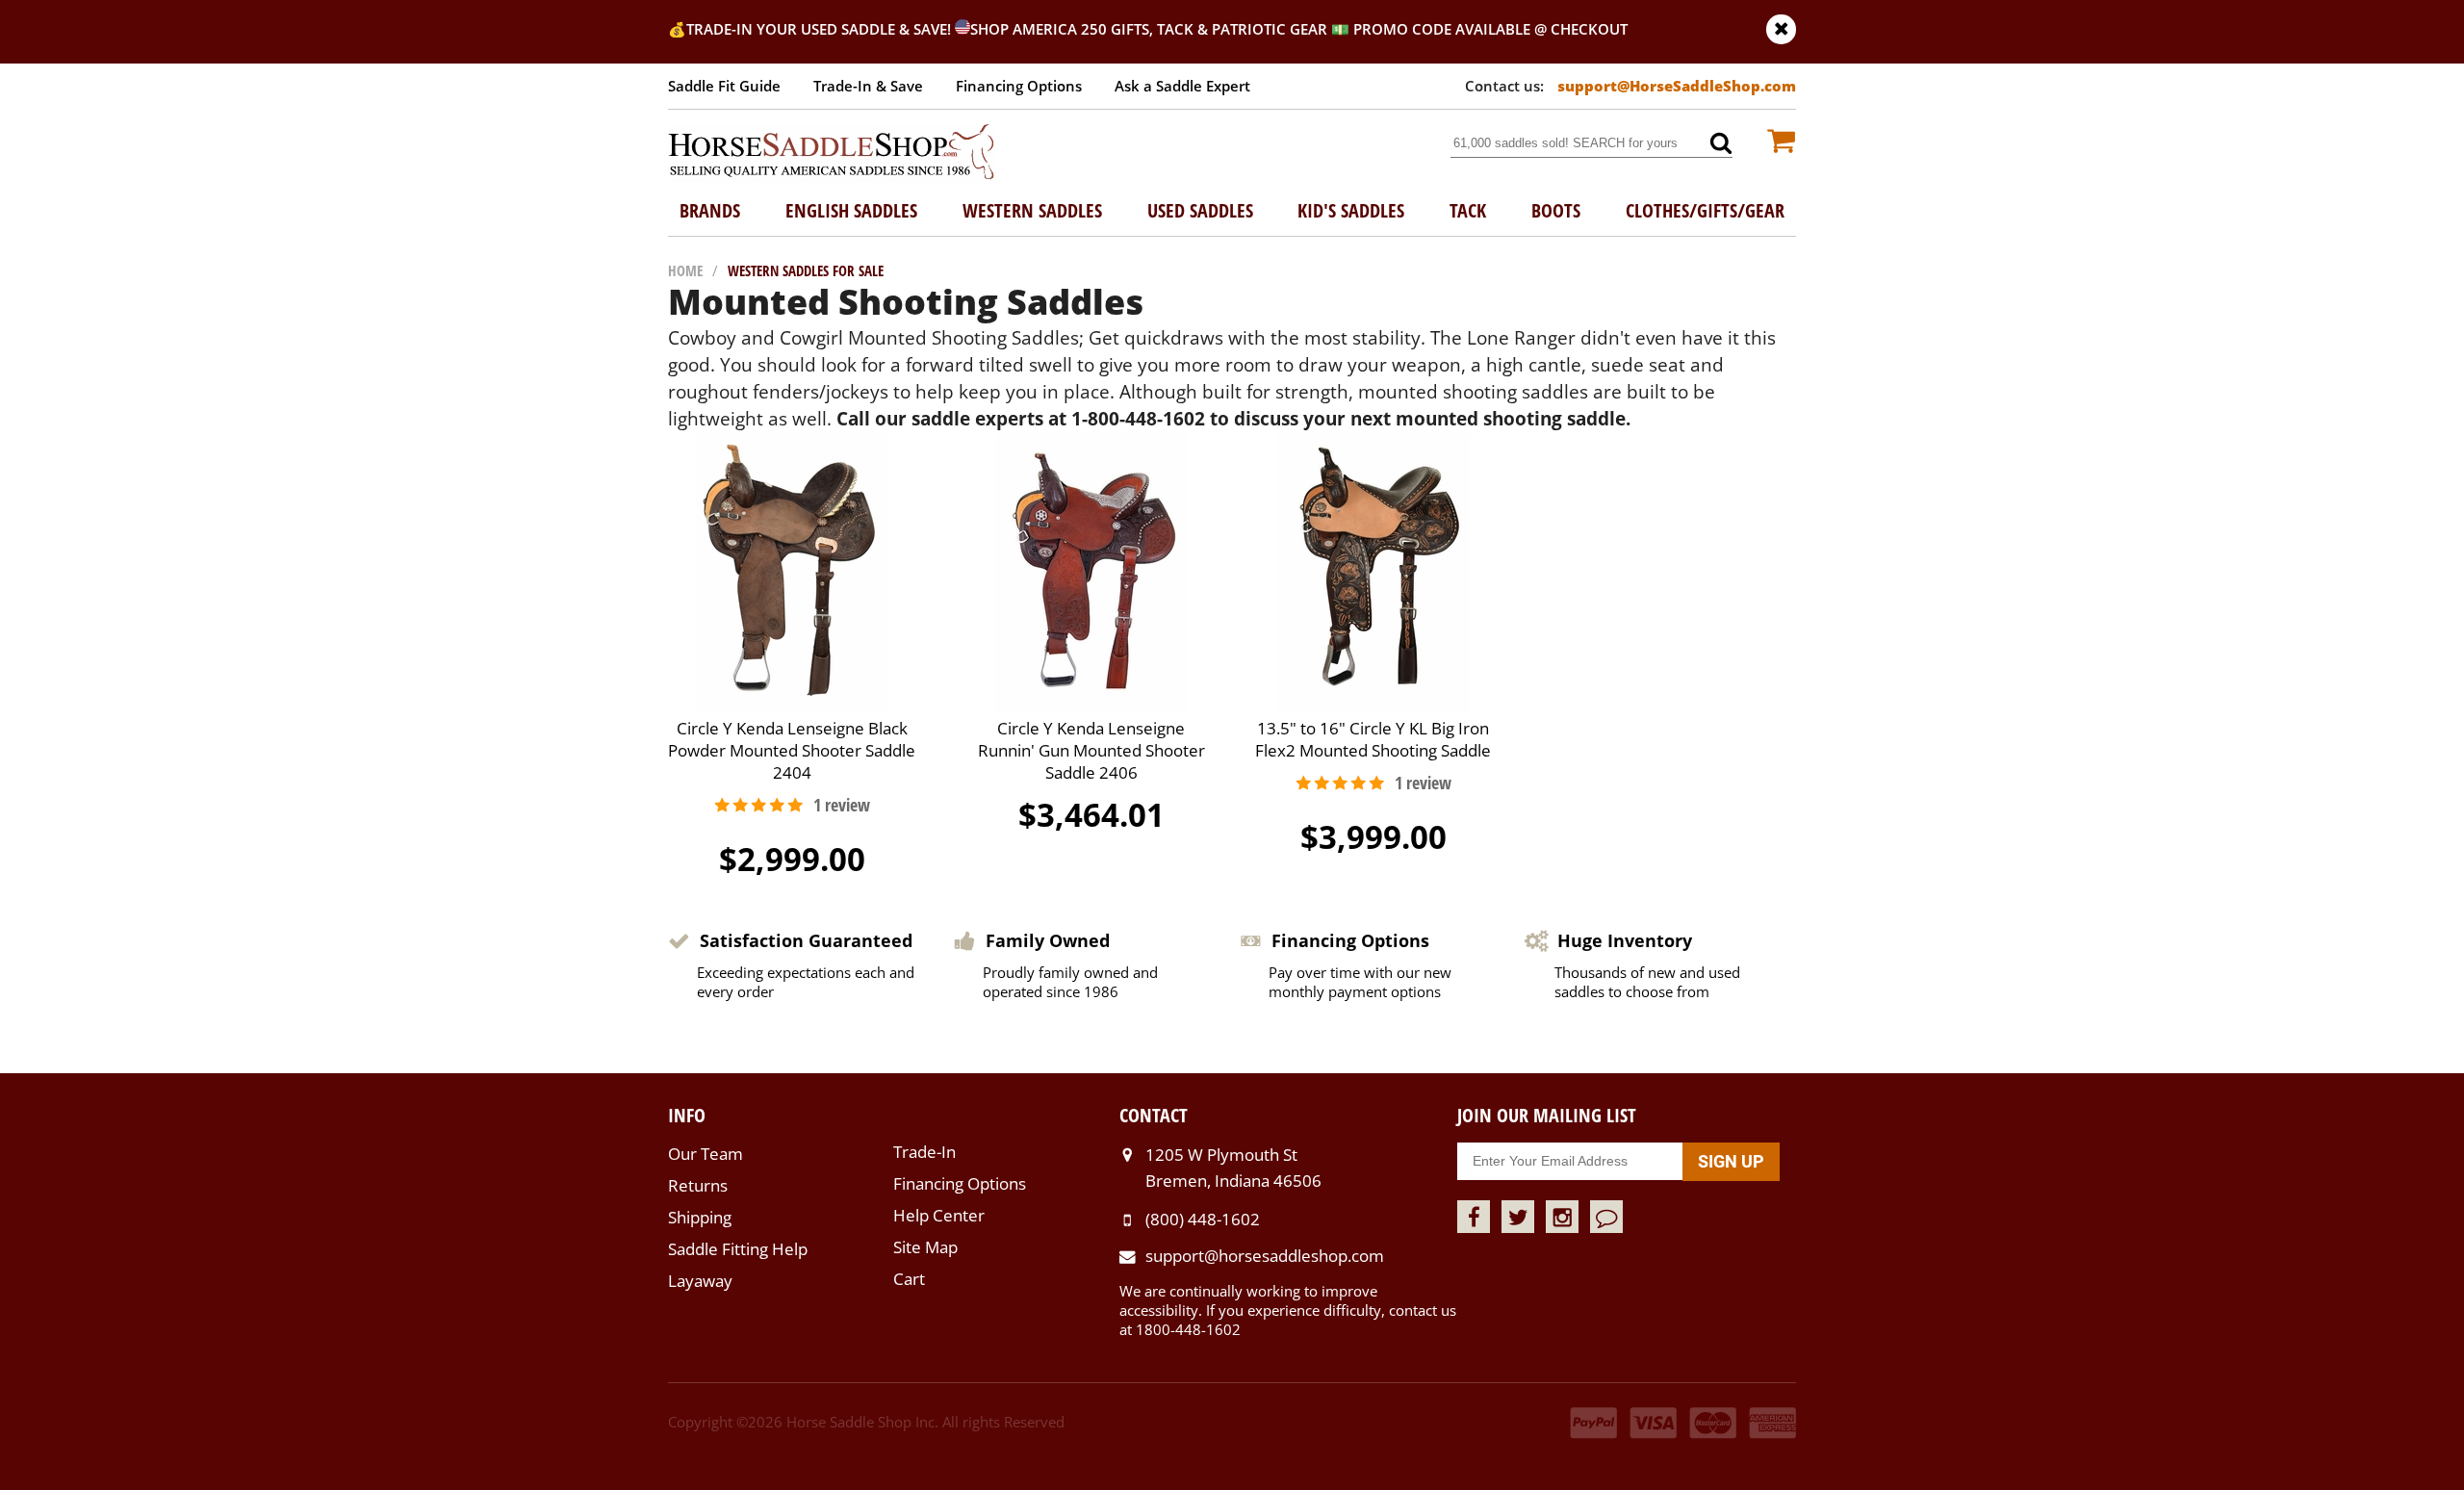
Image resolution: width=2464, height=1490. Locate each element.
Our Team (706, 1154)
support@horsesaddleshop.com (1265, 1256)
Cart (909, 1279)
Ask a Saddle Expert (1182, 86)
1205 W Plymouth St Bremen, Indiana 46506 (1233, 1167)
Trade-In (924, 1152)
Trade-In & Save (868, 86)
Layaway (700, 1281)
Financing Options (1019, 86)
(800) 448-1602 (1203, 1219)
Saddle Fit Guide (724, 86)
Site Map (925, 1247)
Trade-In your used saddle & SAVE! (821, 29)
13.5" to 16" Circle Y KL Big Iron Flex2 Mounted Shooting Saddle (1373, 739)
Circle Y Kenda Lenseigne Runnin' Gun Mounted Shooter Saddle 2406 (1091, 750)
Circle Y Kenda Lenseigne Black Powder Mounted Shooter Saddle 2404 (792, 750)
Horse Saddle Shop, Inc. (832, 153)
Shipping (700, 1217)
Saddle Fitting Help (738, 1249)
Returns (698, 1185)
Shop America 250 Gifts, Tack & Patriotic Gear (1149, 29)
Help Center (939, 1215)
